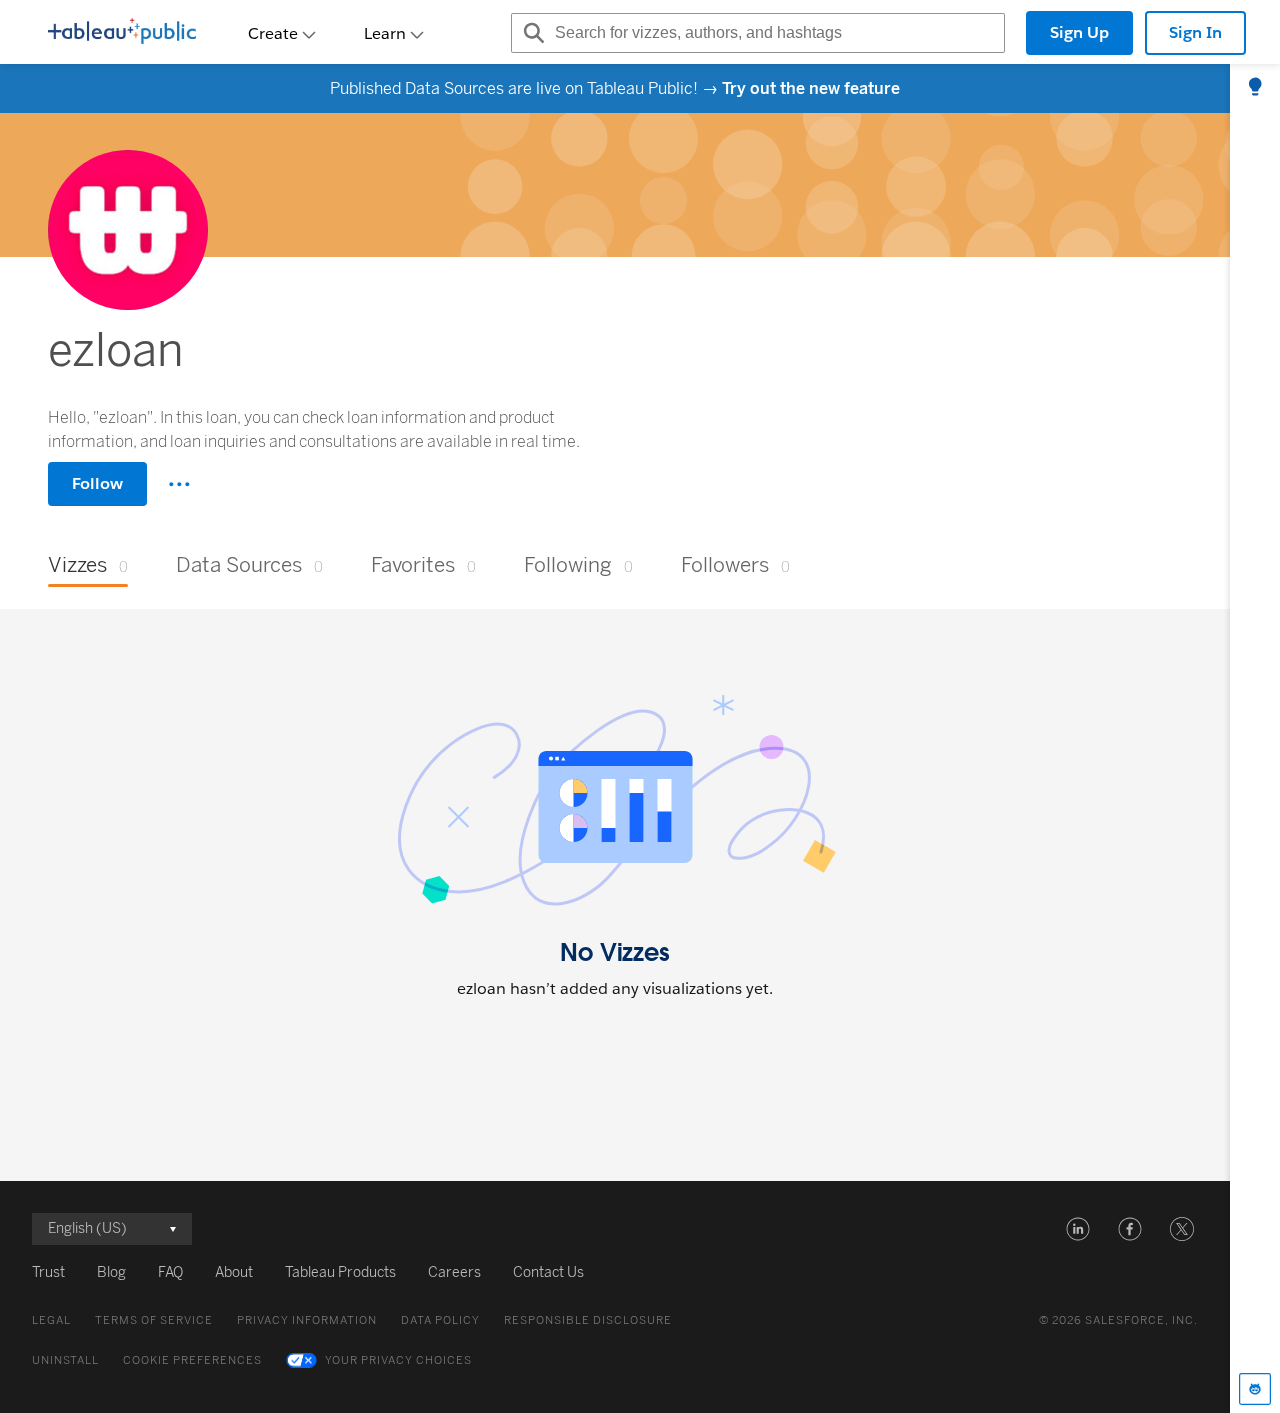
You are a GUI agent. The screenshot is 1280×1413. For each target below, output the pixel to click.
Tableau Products (340, 1272)
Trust (48, 1272)
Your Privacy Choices (398, 1360)
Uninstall (65, 1360)
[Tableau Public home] (122, 33)
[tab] (1255, 88)
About (234, 1272)
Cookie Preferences (192, 1360)
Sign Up (1079, 32)
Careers (454, 1272)
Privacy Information (307, 1320)
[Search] (531, 33)
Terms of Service (154, 1320)
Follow (97, 483)
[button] (1078, 1229)
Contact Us (548, 1272)
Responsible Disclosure (588, 1320)
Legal (51, 1320)
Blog (111, 1272)
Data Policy (440, 1320)
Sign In (1195, 32)
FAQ (170, 1272)
